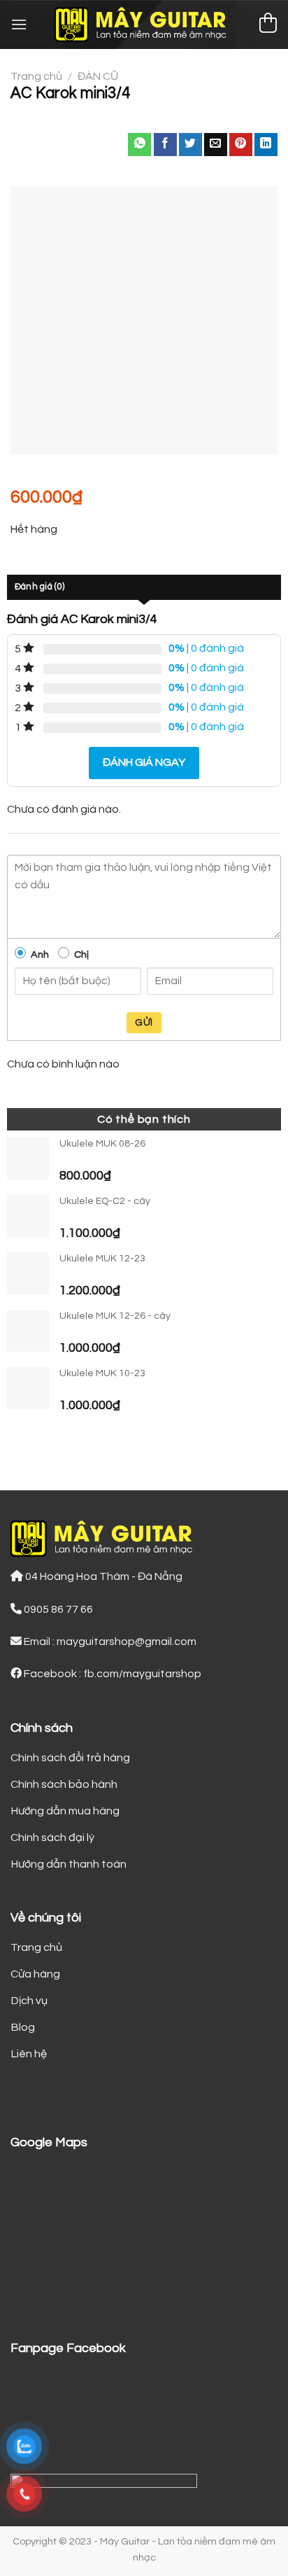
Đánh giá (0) (39, 587)
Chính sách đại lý (52, 1837)
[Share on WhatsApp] (139, 145)
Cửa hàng (35, 1974)
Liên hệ (29, 2054)
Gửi (144, 1023)
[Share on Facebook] (165, 145)
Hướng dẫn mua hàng (65, 1811)
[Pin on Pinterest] (241, 145)
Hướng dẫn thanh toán (69, 1864)
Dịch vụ (29, 2001)
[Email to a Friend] (216, 145)
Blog (23, 2027)
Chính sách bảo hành (64, 1784)
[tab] (144, 587)
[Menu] (19, 24)
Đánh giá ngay (144, 762)
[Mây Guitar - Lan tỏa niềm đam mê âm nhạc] (144, 24)
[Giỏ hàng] (268, 25)
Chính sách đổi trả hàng (70, 1758)
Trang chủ (36, 76)
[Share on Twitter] (190, 145)
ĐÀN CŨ (98, 76)
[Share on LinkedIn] (266, 145)
